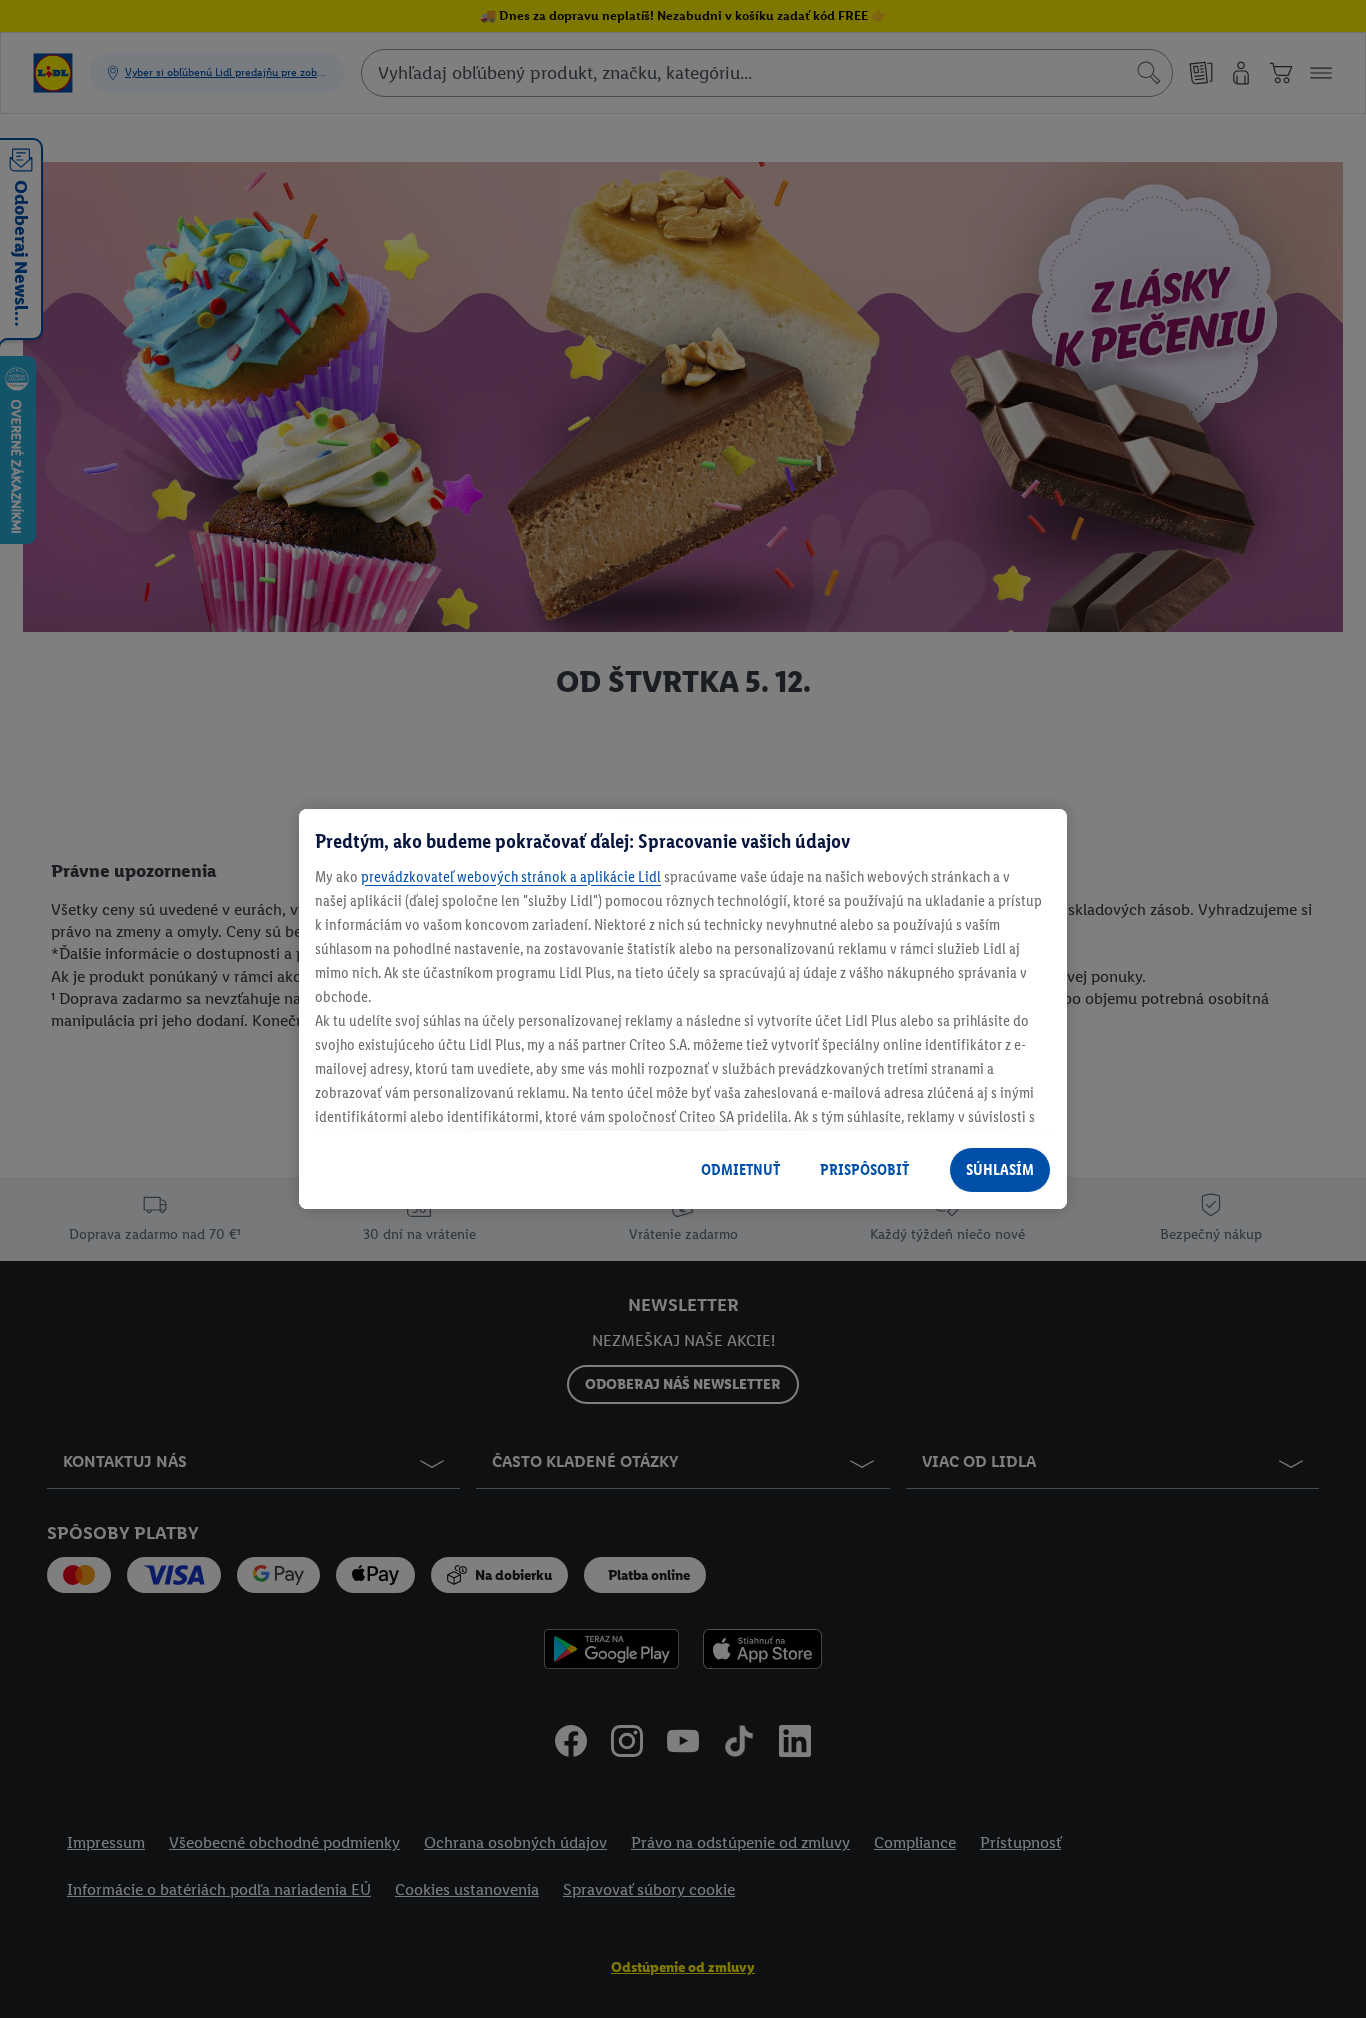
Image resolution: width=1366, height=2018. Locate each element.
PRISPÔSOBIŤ (864, 1169)
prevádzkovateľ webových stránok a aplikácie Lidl (511, 876)
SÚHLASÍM (1000, 1169)
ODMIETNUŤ (740, 1169)
